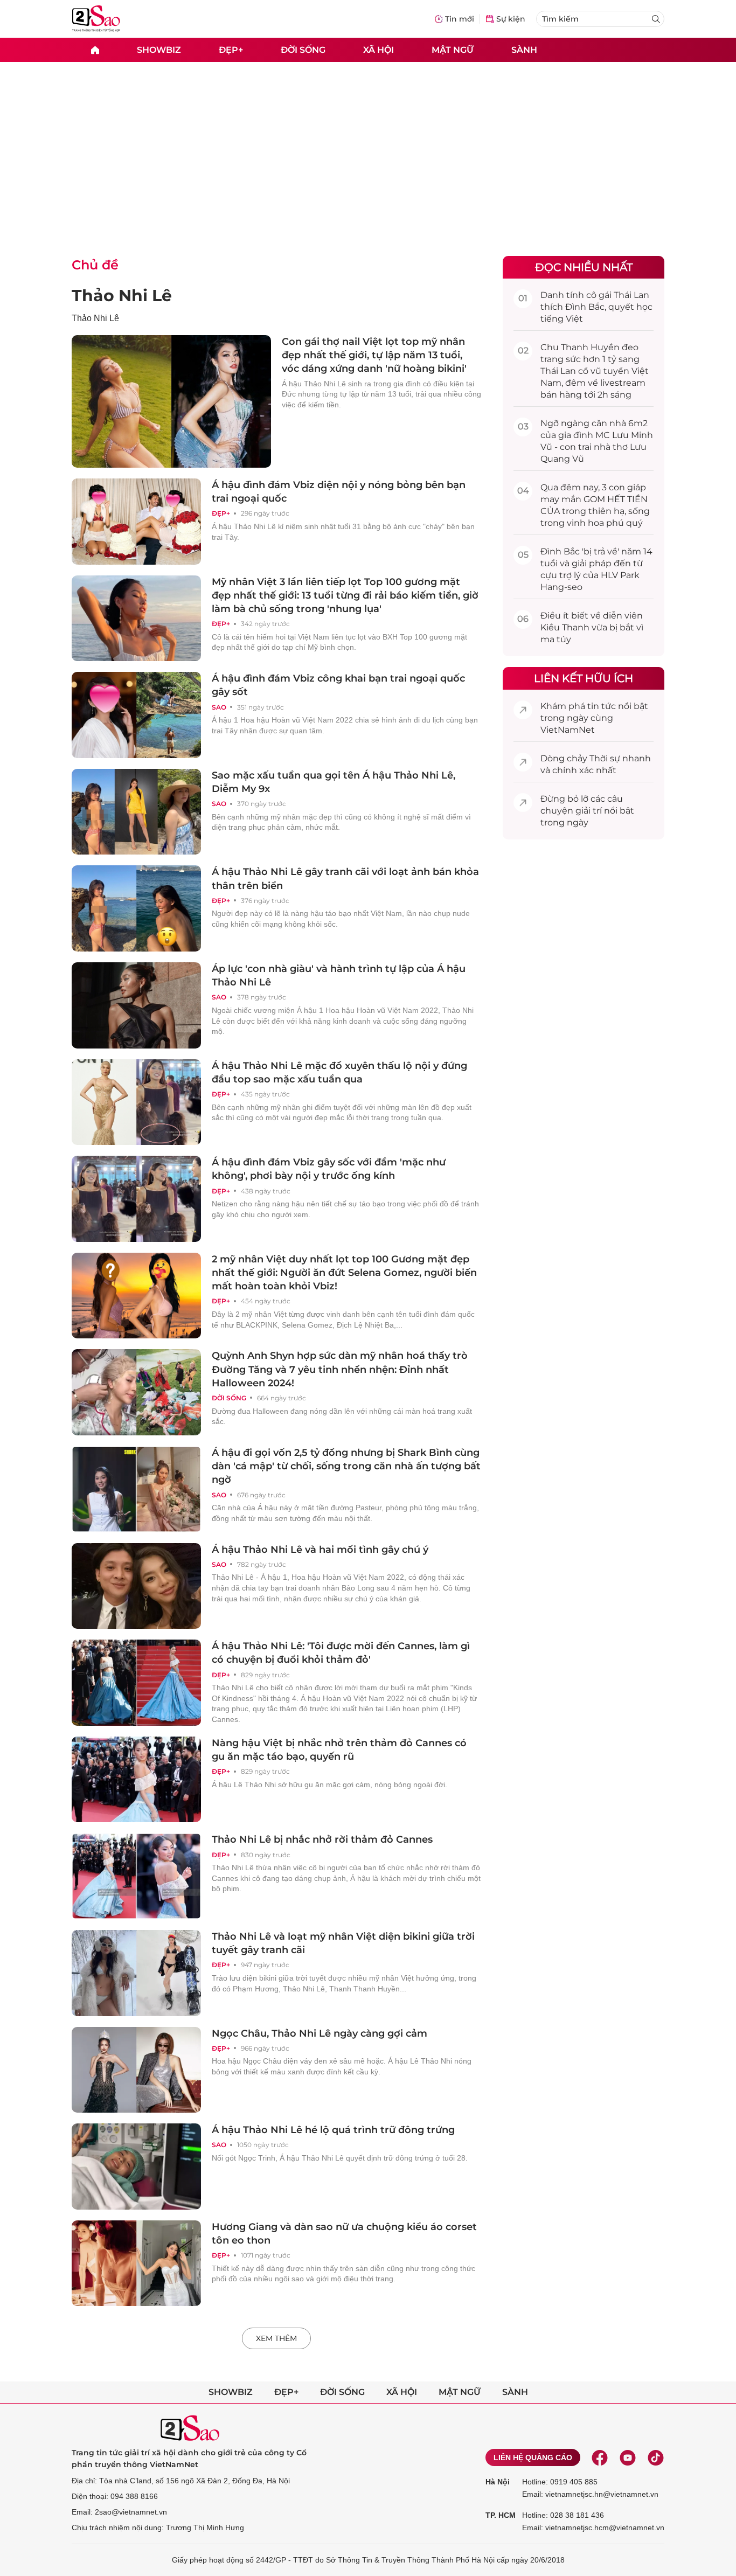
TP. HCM (501, 2515)
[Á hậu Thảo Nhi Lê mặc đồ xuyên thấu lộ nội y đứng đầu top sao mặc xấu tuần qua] (136, 1102)
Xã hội (379, 49)
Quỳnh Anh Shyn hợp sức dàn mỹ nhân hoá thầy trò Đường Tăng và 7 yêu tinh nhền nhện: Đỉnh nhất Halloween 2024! (340, 1369)
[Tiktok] (656, 2457)
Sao (219, 707)
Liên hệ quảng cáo (533, 2457)
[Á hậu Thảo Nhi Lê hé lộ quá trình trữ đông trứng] (136, 2167)
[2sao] (95, 50)
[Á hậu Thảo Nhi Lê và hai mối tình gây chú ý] (136, 1586)
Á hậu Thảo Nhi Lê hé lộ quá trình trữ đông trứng (333, 2130)
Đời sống (303, 49)
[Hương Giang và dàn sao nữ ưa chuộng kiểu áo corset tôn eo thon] (136, 2263)
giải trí (589, 811)
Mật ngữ (453, 49)
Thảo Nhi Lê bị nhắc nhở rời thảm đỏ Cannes (322, 1839)
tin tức (602, 706)
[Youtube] (628, 2457)
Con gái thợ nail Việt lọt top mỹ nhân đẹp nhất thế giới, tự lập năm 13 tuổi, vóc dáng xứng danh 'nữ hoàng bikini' (374, 355)
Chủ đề (95, 265)
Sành (524, 49)
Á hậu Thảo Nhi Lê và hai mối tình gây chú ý (320, 1550)
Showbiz (159, 49)
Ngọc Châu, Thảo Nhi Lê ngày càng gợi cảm (320, 2033)
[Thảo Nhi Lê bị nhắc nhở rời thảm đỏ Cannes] (136, 1876)
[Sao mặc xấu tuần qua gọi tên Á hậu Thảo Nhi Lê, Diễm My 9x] (136, 812)
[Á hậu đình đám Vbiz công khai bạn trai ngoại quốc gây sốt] (136, 715)
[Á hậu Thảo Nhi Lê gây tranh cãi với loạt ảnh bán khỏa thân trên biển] (136, 908)
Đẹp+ (231, 49)
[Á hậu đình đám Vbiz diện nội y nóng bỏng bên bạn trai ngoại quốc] (136, 522)
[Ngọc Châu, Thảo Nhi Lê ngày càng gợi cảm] (136, 2070)
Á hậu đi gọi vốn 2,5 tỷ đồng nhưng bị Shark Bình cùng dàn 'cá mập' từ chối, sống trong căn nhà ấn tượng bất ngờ (346, 1466)
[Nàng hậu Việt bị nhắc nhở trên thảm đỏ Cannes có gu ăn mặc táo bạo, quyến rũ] (136, 1780)
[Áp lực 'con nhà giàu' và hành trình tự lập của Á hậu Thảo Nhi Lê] (136, 1005)
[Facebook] (600, 2457)
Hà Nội (498, 2482)
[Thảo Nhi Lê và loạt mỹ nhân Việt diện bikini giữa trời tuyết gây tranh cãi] (136, 1973)
